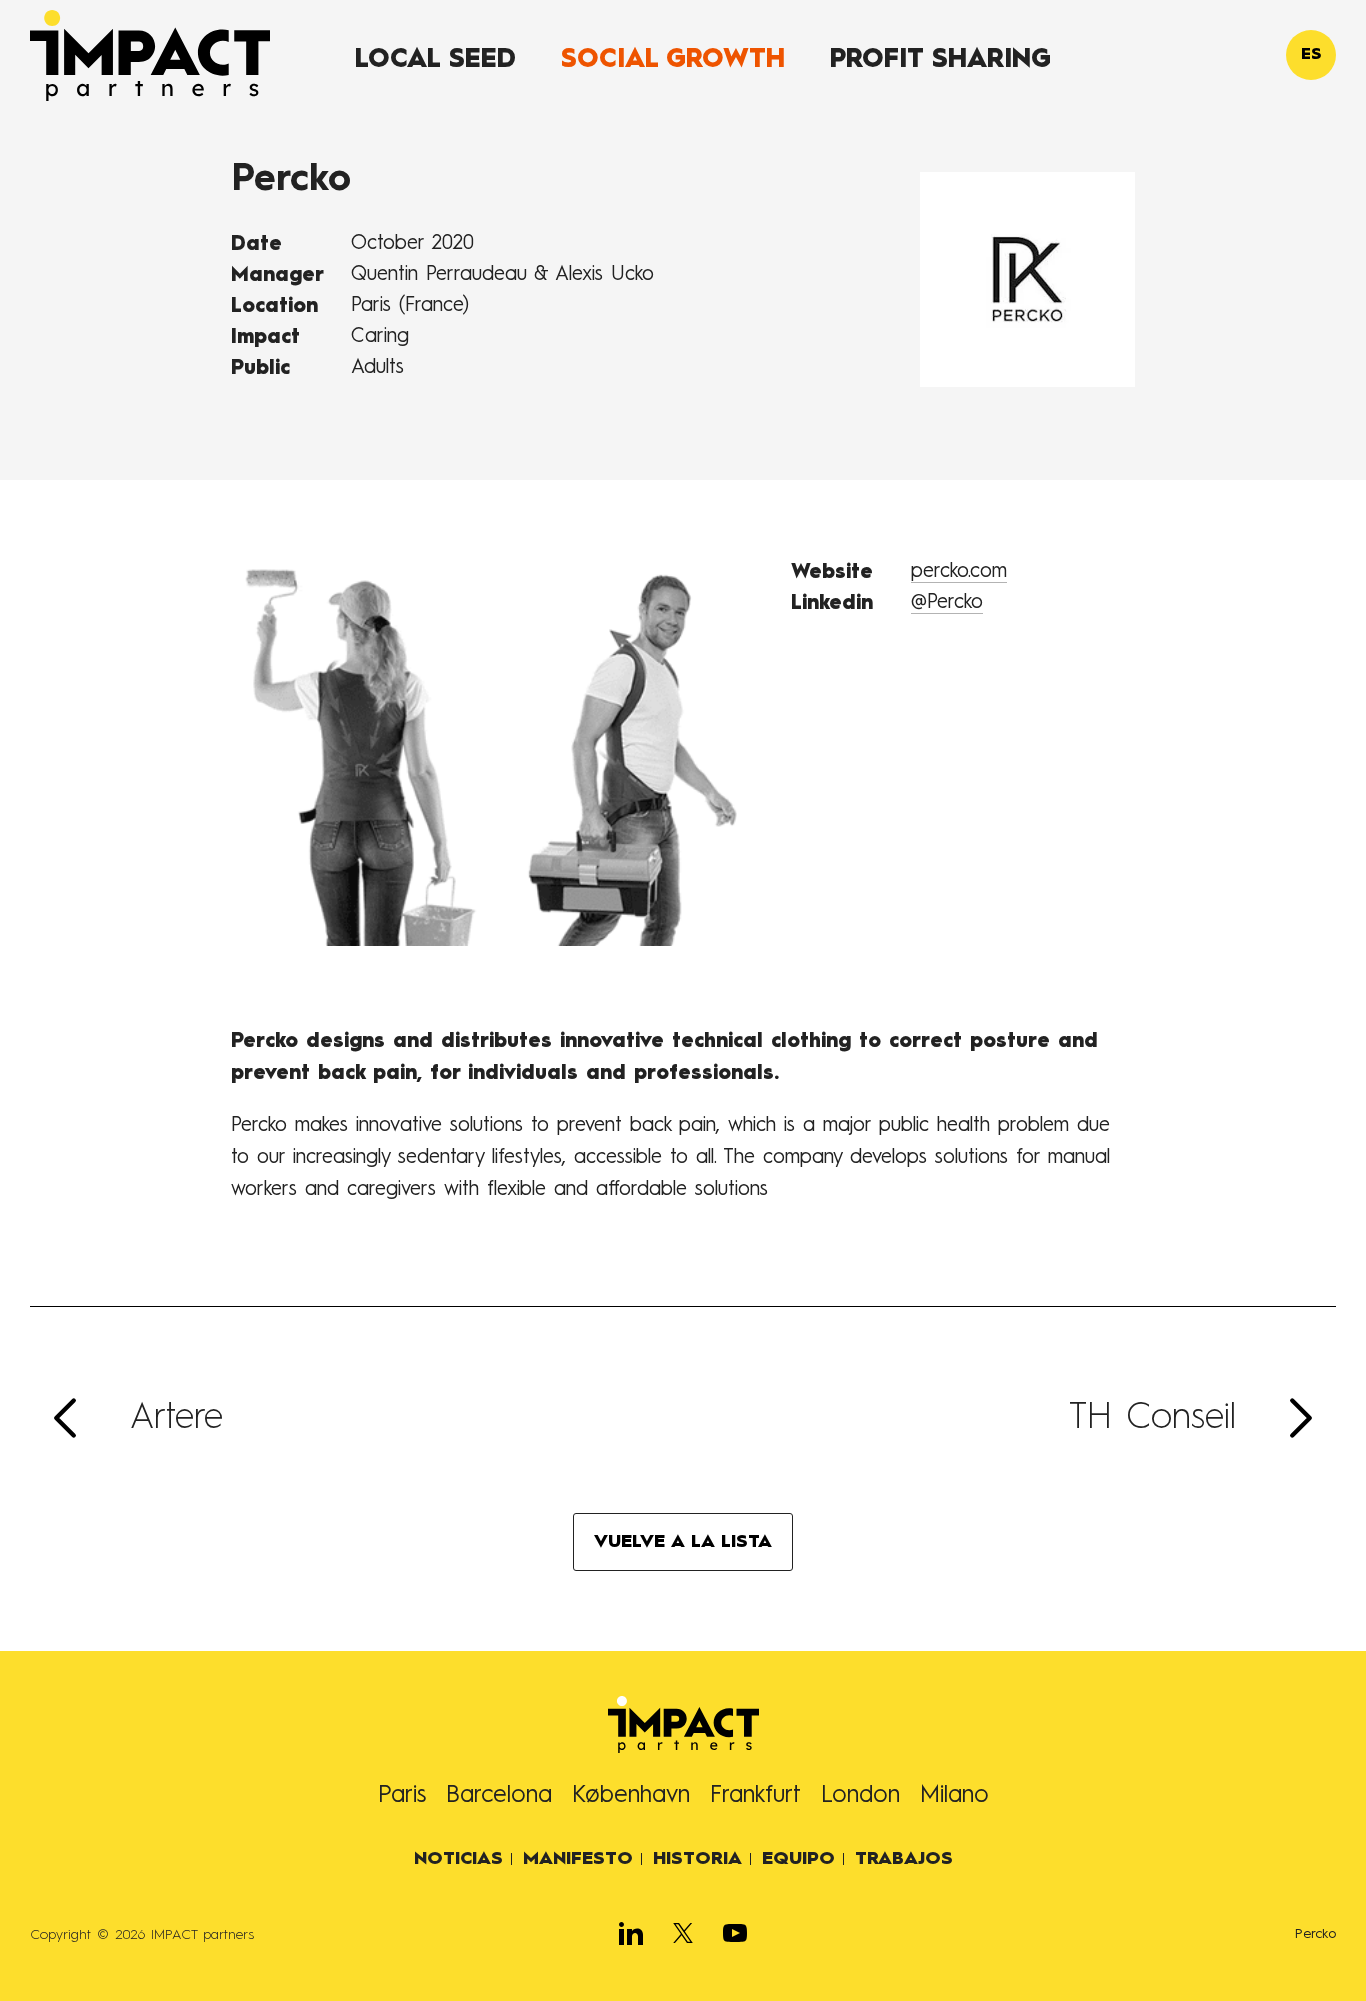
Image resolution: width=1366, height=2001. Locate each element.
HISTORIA (697, 1859)
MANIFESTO (578, 1859)
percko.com (959, 572)
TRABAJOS (904, 1859)
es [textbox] (1311, 55)
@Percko (947, 603)
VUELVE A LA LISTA (683, 1542)
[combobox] (1311, 55)
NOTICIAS (458, 1859)
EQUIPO (798, 1859)
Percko (1315, 1934)
